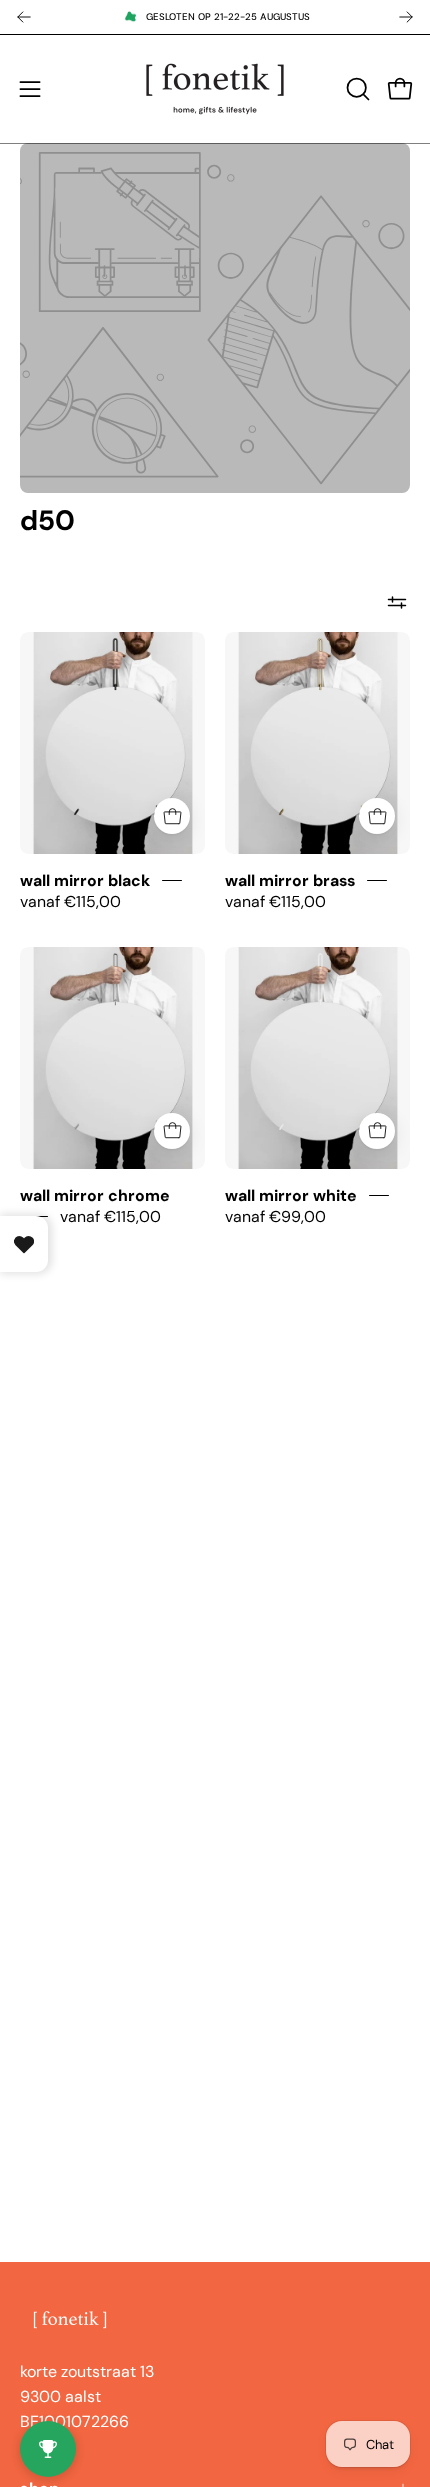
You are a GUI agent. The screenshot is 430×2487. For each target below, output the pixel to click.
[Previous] (24, 17)
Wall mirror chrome (95, 1194)
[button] (356, 89)
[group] (215, 17)
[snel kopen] (172, 816)
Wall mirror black (85, 880)
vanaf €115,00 (70, 901)
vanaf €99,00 (275, 1216)
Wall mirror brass (290, 880)
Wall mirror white (291, 1194)
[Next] (406, 17)
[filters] (397, 602)
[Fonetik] (215, 89)
